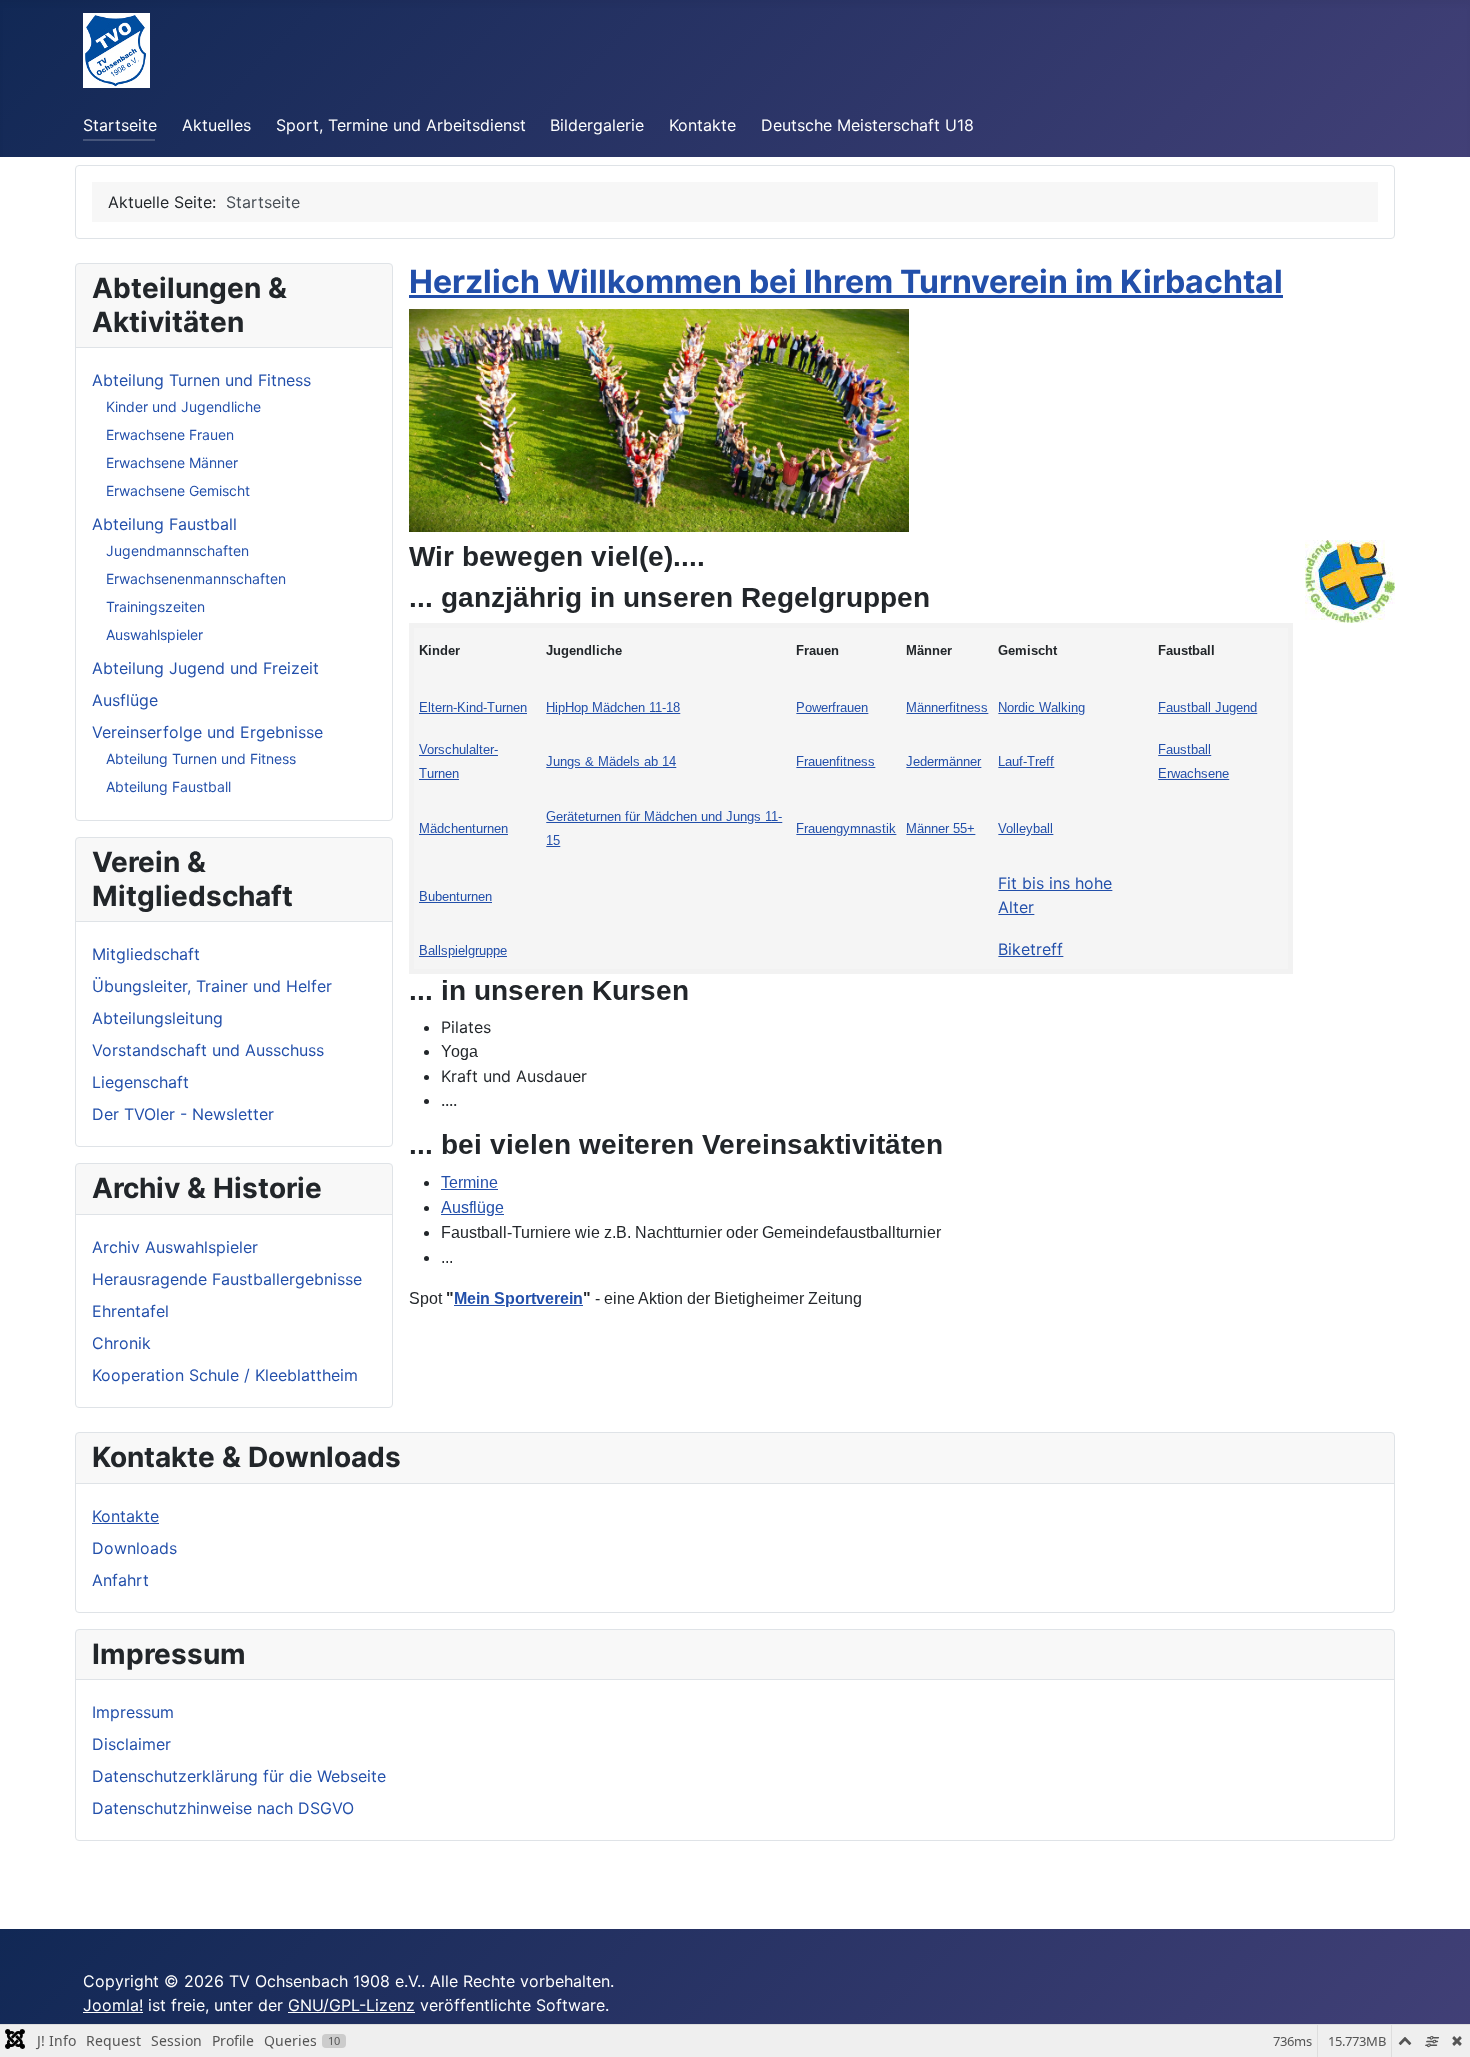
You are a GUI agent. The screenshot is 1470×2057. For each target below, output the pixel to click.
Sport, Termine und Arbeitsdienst (401, 125)
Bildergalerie (597, 125)
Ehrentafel (130, 1311)
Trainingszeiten (155, 606)
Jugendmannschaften (177, 550)
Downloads (134, 1548)
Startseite (120, 125)
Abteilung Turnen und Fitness (201, 380)
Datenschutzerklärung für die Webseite (239, 1776)
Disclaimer (131, 1744)
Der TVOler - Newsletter (183, 1114)
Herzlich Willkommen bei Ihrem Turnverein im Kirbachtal (846, 281)
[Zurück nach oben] (1435, 2020)
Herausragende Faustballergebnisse (227, 1279)
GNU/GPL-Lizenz (351, 2005)
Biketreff (1030, 949)
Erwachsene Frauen (170, 434)
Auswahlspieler (154, 634)
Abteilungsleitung (157, 1018)
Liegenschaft (140, 1082)
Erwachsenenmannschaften (196, 578)
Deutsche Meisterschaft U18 (867, 125)
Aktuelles (216, 125)
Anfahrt (120, 1580)
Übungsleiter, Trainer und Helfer (212, 986)
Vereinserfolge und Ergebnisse (207, 732)
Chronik (121, 1343)
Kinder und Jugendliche (183, 406)
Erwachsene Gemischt (178, 490)
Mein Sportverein (518, 1298)
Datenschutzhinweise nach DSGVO (223, 1808)
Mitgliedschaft (146, 954)
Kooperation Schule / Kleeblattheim (225, 1375)
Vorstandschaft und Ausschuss (208, 1050)
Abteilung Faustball (164, 524)
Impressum (133, 1712)
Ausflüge (125, 700)
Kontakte (702, 125)
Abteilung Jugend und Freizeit (205, 668)
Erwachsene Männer (172, 462)
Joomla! (113, 2005)
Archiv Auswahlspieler (175, 1247)
